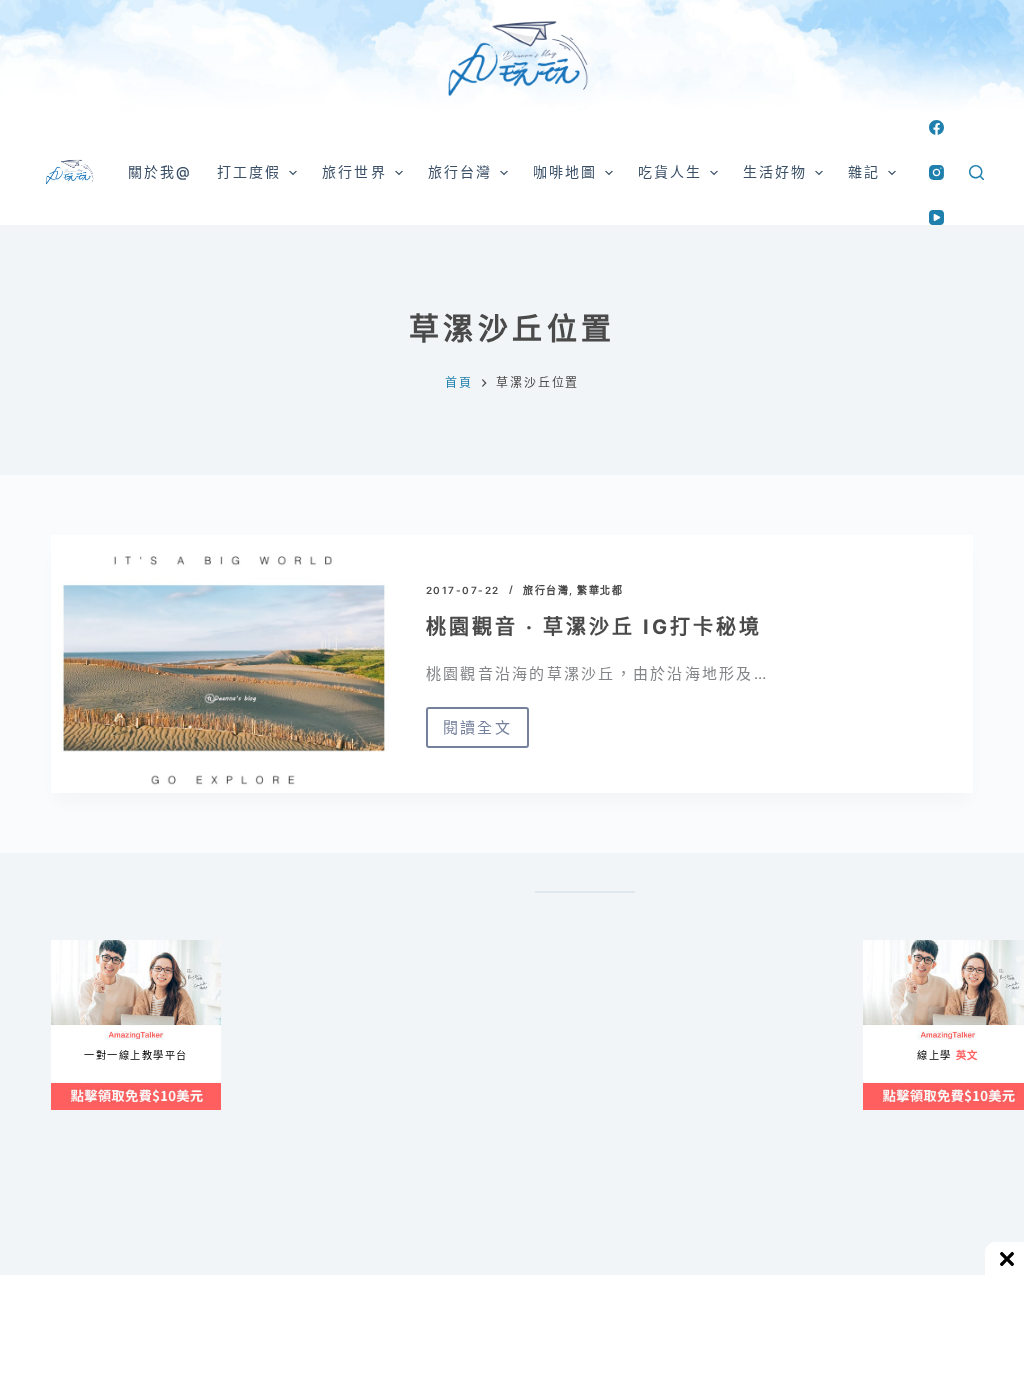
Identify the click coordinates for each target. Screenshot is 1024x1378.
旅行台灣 (546, 590)
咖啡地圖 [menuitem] (565, 171)
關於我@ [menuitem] (160, 171)
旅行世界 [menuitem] (354, 171)
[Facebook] (936, 127)
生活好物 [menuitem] (775, 171)
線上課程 (70, 948)
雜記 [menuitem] (864, 171)
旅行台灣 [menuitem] (460, 171)
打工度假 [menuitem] (249, 171)
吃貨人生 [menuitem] (670, 171)
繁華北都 (600, 590)
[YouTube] (936, 217)
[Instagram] (936, 172)
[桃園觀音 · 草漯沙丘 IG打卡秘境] (223, 664)
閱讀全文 (477, 733)
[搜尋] (976, 172)
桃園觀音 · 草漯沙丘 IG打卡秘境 (594, 627)
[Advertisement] (670, 1134)
